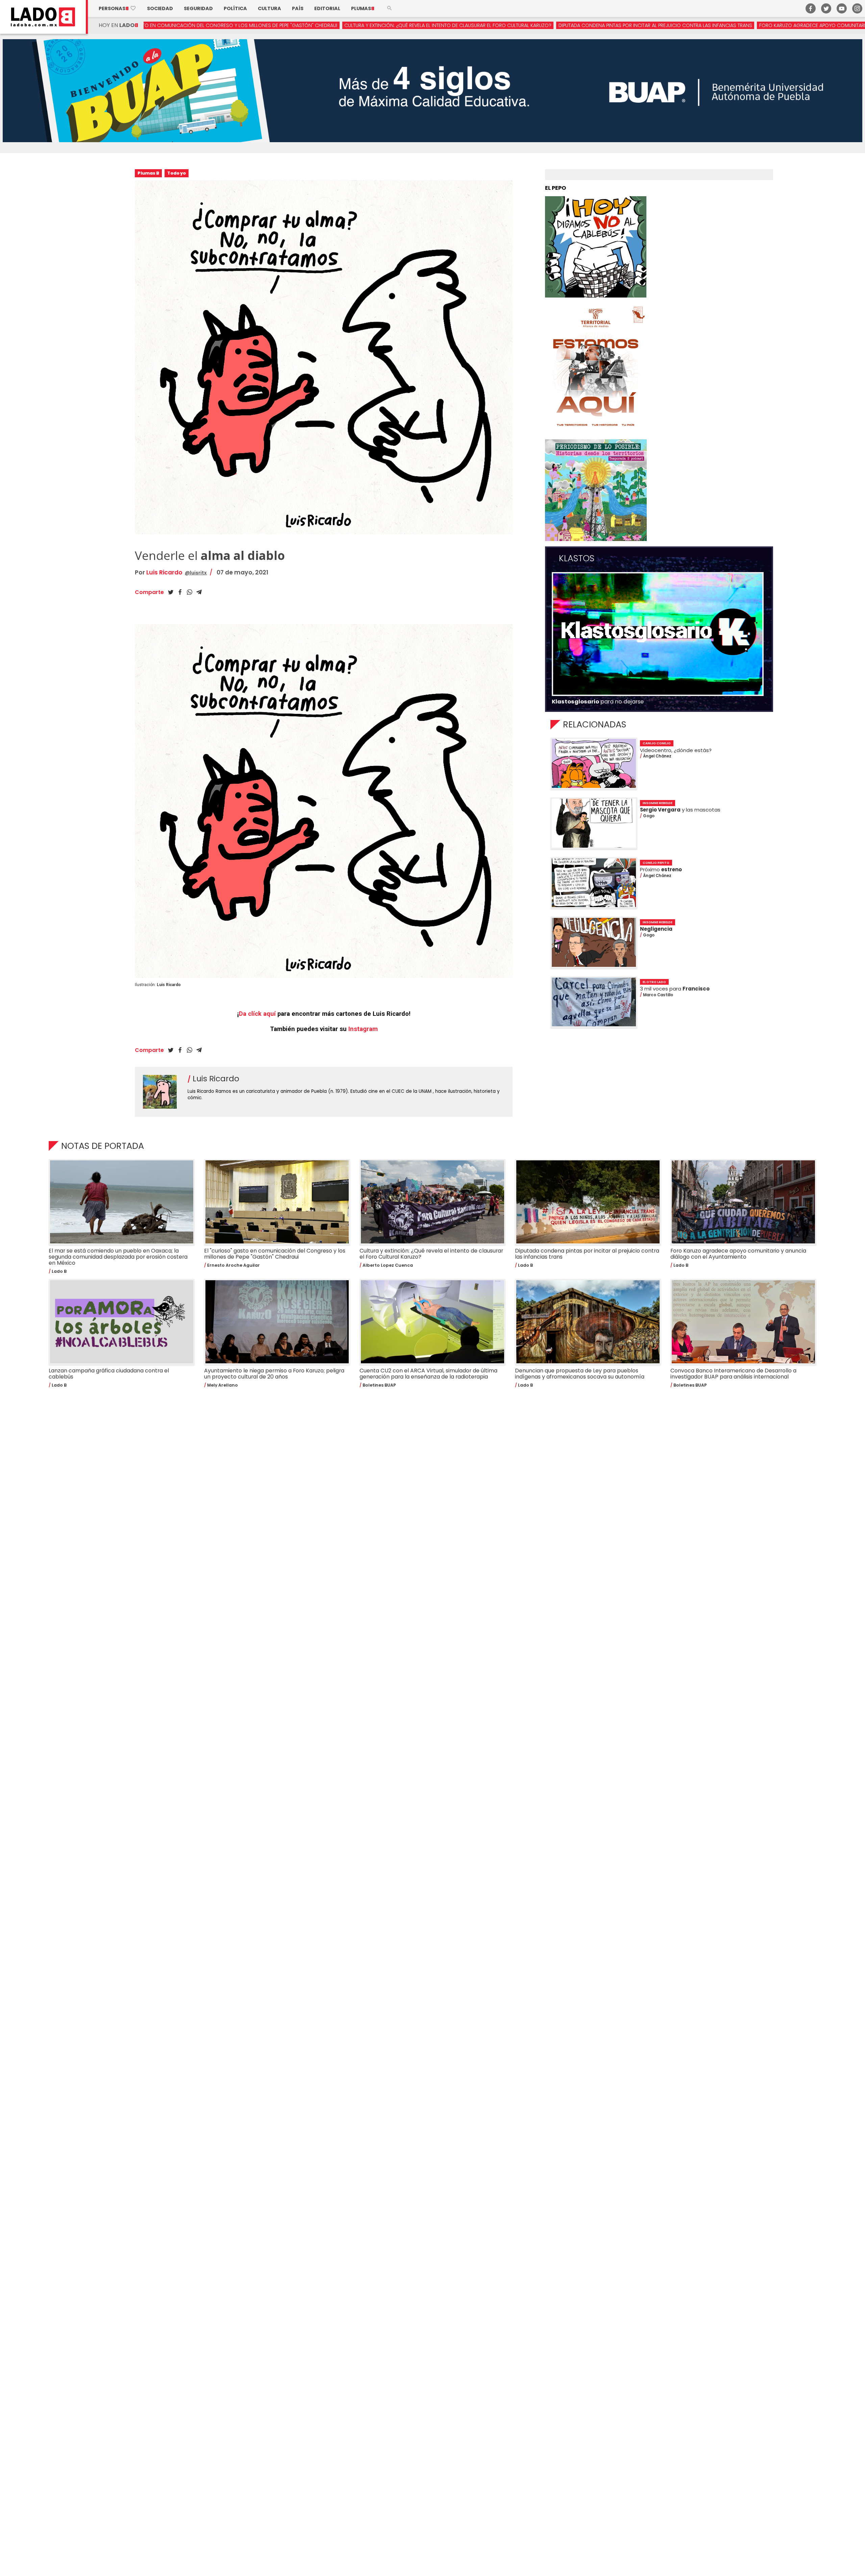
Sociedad (160, 8)
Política (235, 8)
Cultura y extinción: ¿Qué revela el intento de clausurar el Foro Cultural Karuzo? (181, 25)
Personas (117, 8)
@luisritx (196, 573)
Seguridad (198, 8)
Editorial (327, 8)
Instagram (363, 1029)
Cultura (269, 8)
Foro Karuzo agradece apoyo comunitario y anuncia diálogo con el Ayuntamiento (599, 25)
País (298, 8)
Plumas (363, 8)
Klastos (577, 559)
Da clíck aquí (257, 1014)
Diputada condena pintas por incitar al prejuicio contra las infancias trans (388, 25)
